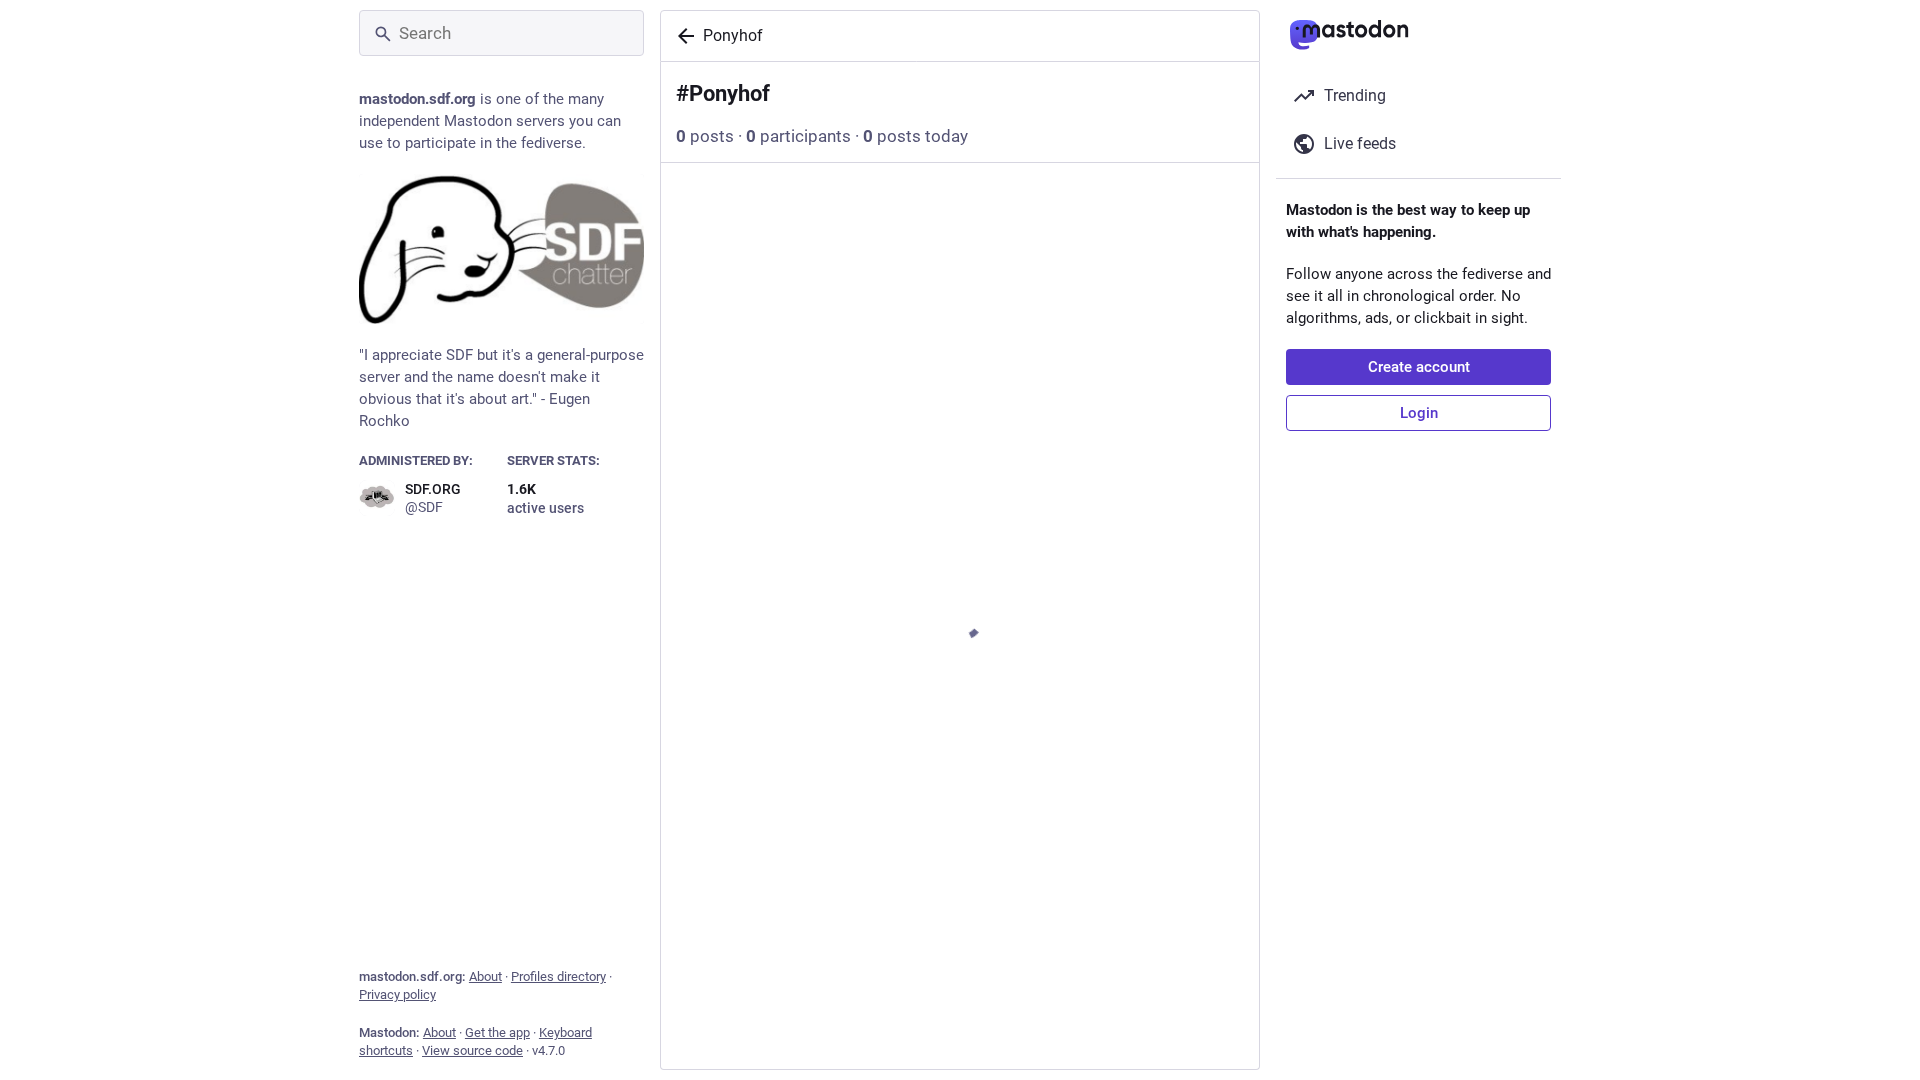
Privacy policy (397, 994)
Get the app (497, 1032)
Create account (1419, 367)
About (485, 976)
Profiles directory (558, 976)
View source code (472, 1050)
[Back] (682, 36)
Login (1419, 413)
